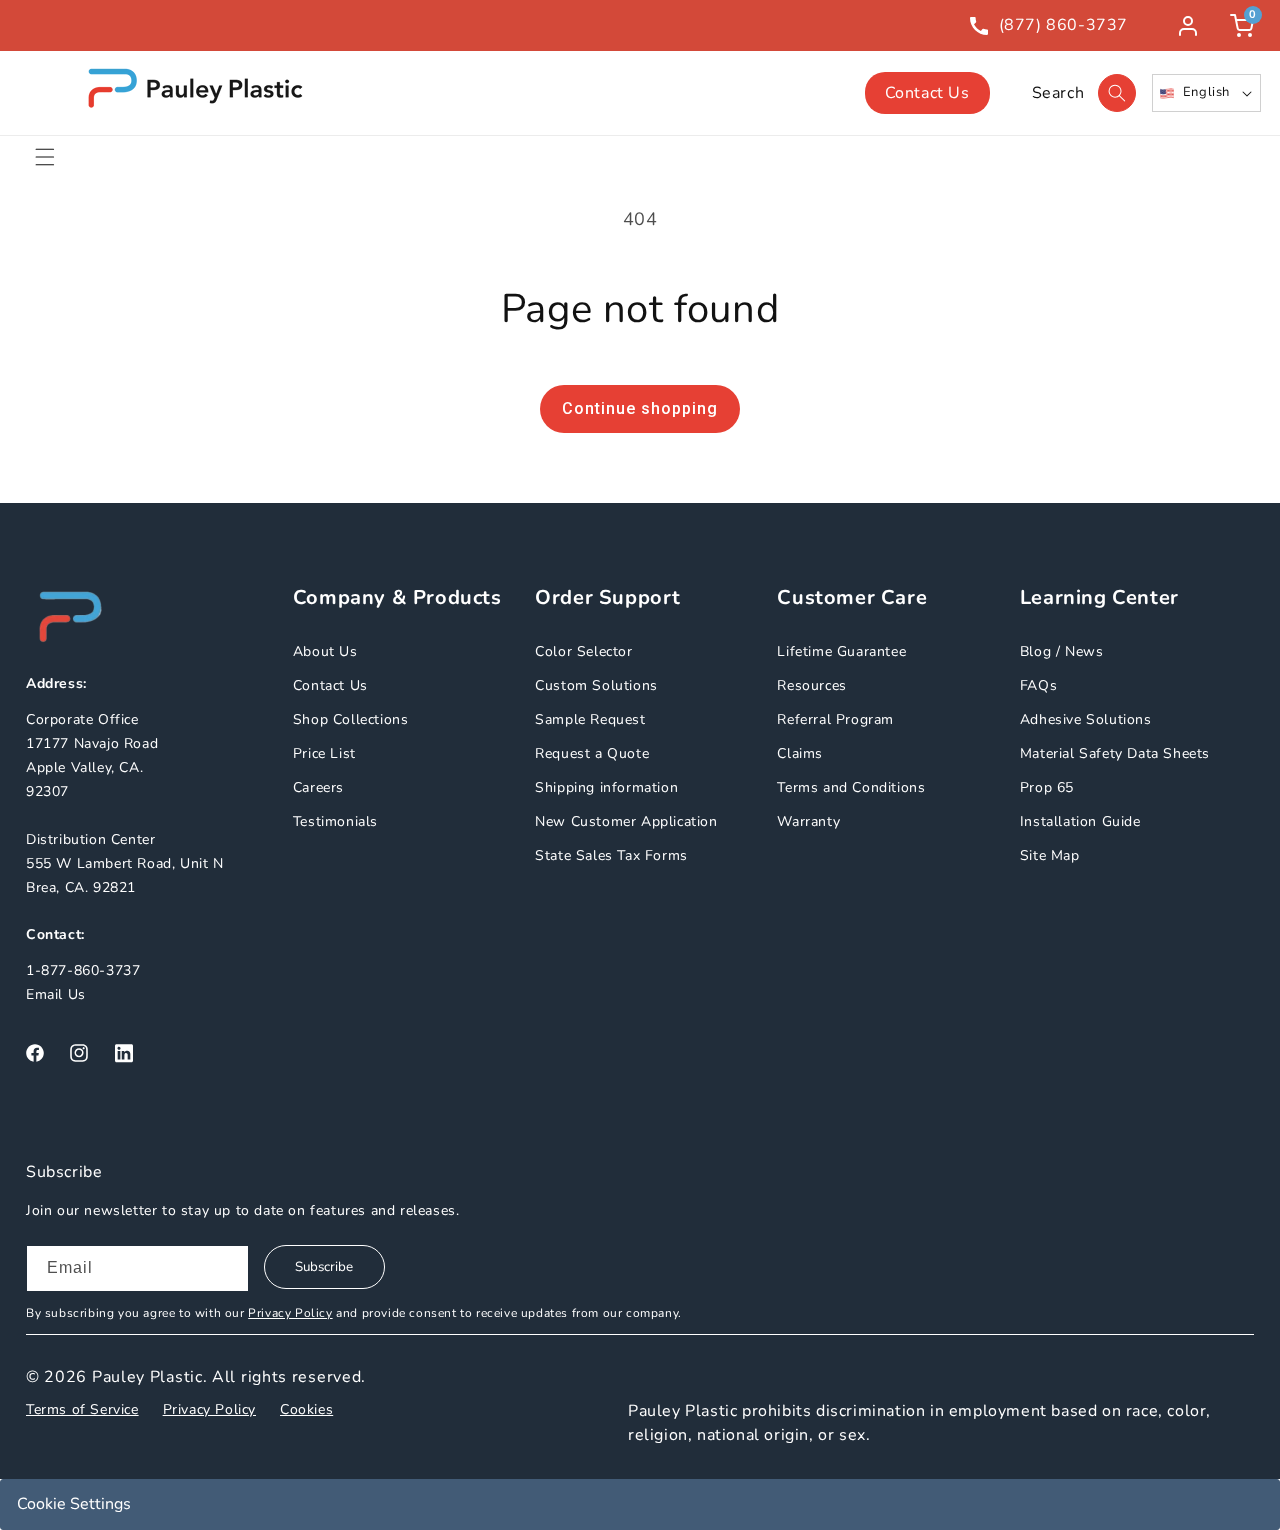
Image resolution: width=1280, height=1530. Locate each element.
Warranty (808, 821)
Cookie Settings (74, 1504)
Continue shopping (640, 408)
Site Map (1050, 855)
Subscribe (324, 1267)
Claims (800, 753)
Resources (811, 685)
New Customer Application (626, 821)
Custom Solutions (596, 685)
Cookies (306, 1409)
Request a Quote (592, 753)
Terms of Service (82, 1409)
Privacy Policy (290, 1313)
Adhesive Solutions (1086, 719)
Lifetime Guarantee (841, 651)
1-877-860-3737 (83, 970)
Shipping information (606, 787)
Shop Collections (351, 719)
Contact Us (927, 93)
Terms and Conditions (851, 787)
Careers (318, 787)
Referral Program (835, 719)
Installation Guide (1080, 821)
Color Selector (583, 651)
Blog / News (1062, 651)
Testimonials (335, 821)
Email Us (56, 994)
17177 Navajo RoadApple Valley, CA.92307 (92, 767)
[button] (45, 157)
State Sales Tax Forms (611, 855)
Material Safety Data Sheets (1115, 753)
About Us (325, 651)
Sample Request (590, 719)
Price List (324, 753)
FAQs (1038, 685)
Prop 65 (1047, 787)
